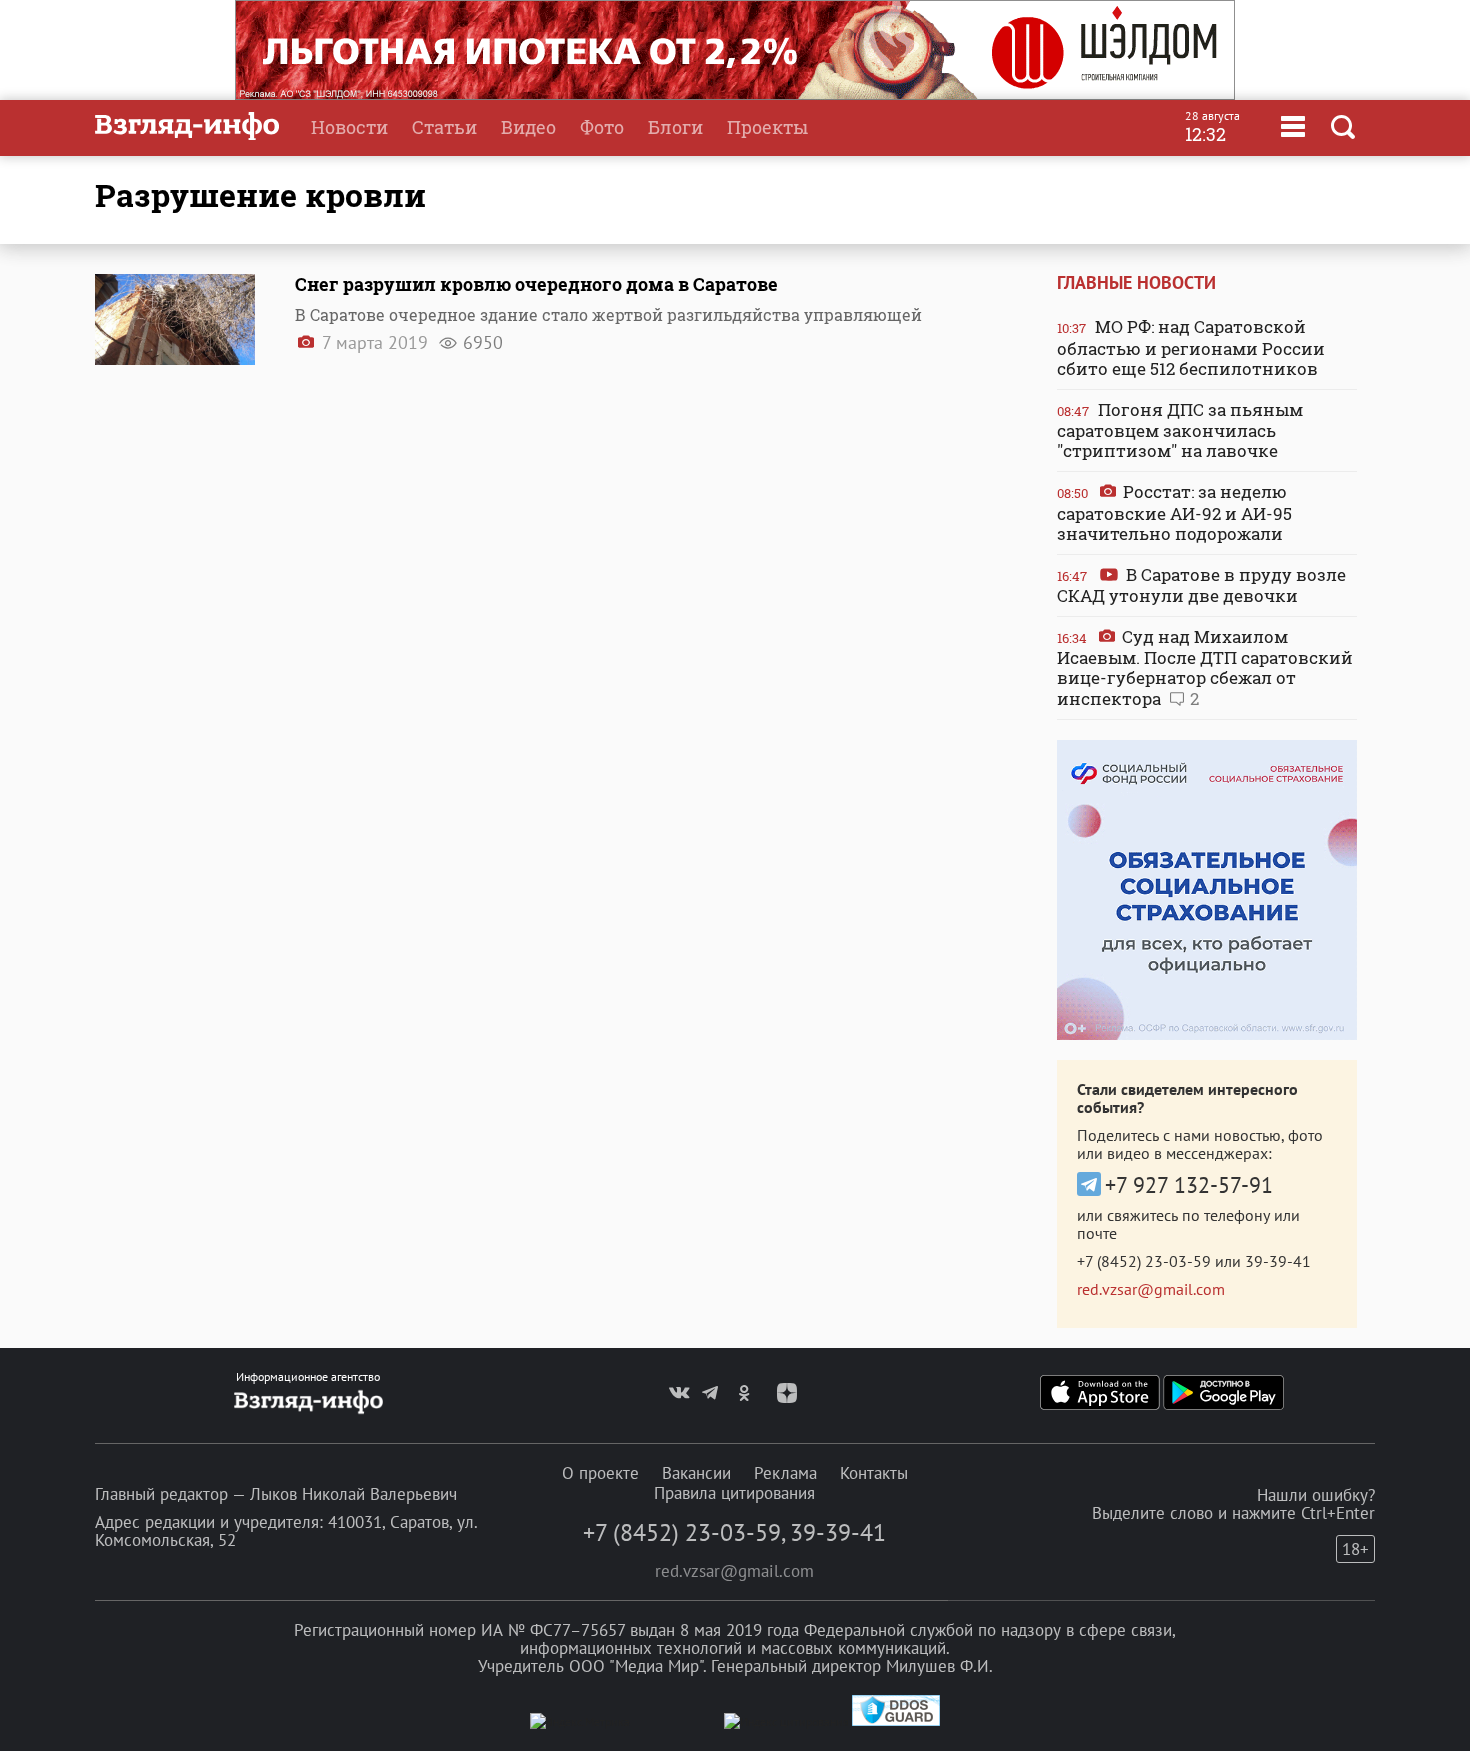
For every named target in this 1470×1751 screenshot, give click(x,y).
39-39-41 (1278, 1261)
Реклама (785, 1473)
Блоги (675, 127)
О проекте (600, 1473)
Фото (602, 127)
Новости (349, 127)
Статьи (444, 127)
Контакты (874, 1473)
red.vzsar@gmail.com (1151, 1289)
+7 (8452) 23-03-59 (1144, 1261)
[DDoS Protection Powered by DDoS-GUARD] (896, 1721)
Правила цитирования (734, 1493)
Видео (528, 127)
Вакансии (696, 1473)
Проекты (767, 127)
